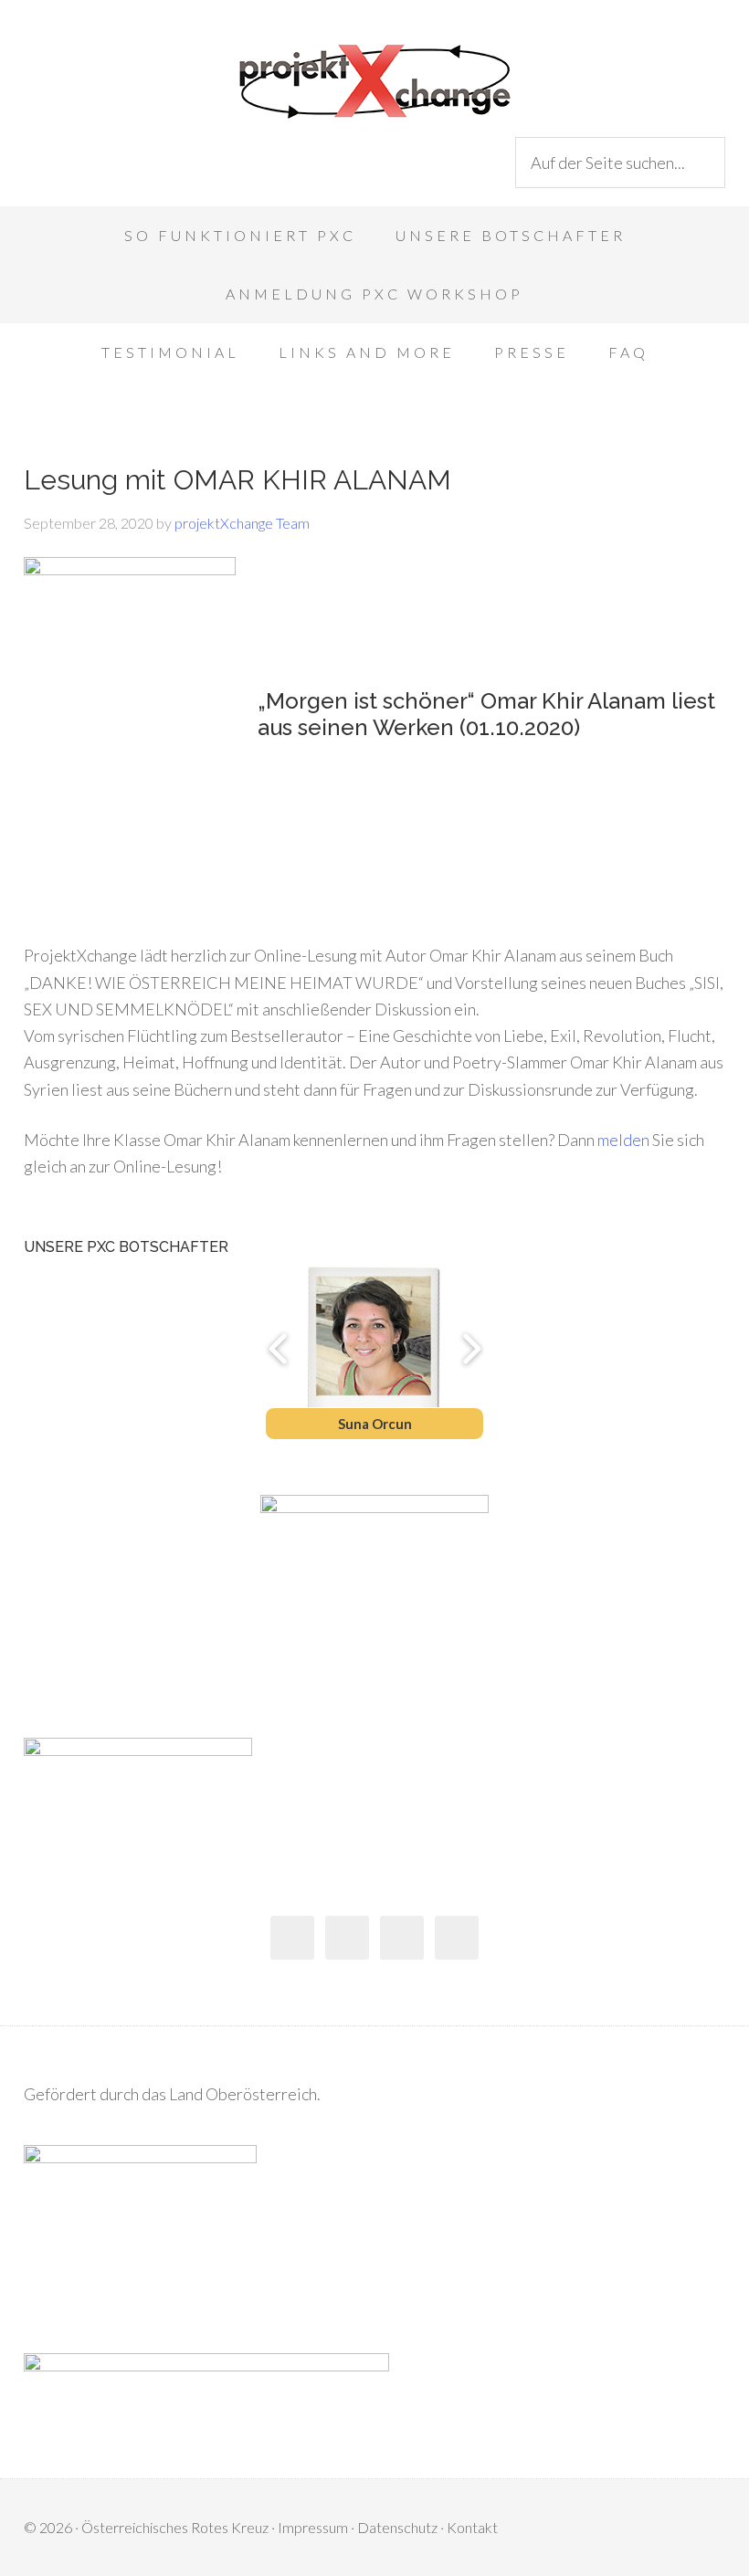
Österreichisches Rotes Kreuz (175, 2527)
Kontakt (472, 2527)
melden (623, 1140)
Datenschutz (397, 2527)
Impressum (313, 2527)
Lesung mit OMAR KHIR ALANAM (237, 480)
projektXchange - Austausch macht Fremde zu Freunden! (374, 82)
